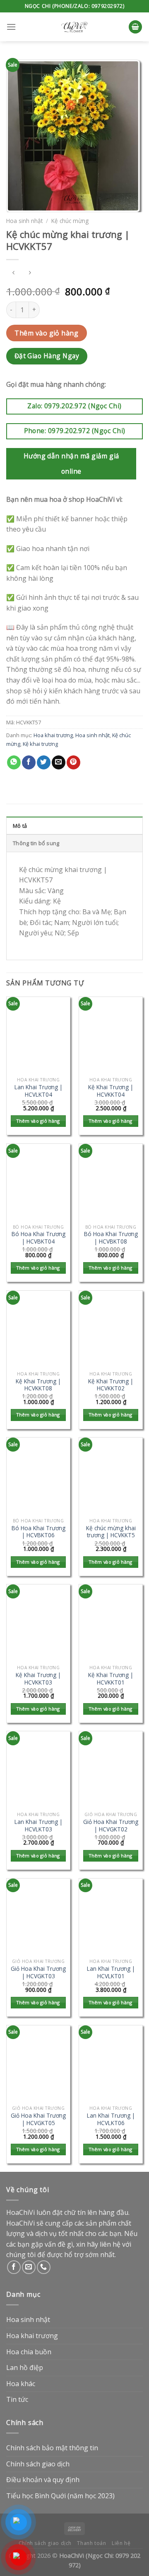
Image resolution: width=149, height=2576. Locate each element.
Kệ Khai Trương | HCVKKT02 (111, 1385)
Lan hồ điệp (25, 2368)
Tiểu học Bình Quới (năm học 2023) (60, 2496)
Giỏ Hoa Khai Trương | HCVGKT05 (38, 2119)
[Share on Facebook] (29, 762)
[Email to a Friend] (59, 762)
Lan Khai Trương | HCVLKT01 (111, 1972)
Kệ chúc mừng (70, 221)
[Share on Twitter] (44, 762)
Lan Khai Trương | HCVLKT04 (38, 1091)
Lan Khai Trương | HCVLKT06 (111, 2119)
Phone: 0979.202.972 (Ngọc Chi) (75, 431)
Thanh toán (91, 2543)
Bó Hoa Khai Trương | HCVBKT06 (38, 1532)
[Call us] (44, 2267)
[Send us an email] (29, 2267)
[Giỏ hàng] (135, 27)
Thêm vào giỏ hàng (46, 333)
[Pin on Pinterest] (73, 762)
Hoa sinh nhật (24, 221)
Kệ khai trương (40, 744)
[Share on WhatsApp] (14, 762)
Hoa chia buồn (29, 2352)
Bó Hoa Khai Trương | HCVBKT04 (38, 1238)
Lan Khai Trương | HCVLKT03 (38, 1825)
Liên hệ (121, 2543)
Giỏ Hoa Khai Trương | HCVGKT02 (111, 1825)
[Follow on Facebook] (14, 2267)
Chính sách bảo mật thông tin (52, 2448)
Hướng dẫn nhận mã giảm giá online (71, 464)
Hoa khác (21, 2384)
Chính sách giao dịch (38, 2464)
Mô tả (20, 826)
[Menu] (11, 27)
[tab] (74, 825)
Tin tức (17, 2399)
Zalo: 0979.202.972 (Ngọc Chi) (74, 406)
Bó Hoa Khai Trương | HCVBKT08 (111, 1238)
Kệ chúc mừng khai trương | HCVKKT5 (111, 1532)
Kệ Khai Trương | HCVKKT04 (111, 1091)
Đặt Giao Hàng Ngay (47, 356)
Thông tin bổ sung (36, 843)
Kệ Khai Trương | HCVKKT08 (38, 1385)
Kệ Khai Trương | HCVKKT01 (111, 1679)
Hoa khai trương (53, 735)
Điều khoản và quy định (43, 2480)
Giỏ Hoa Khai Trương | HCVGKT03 (38, 1972)
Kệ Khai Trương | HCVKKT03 (38, 1679)
